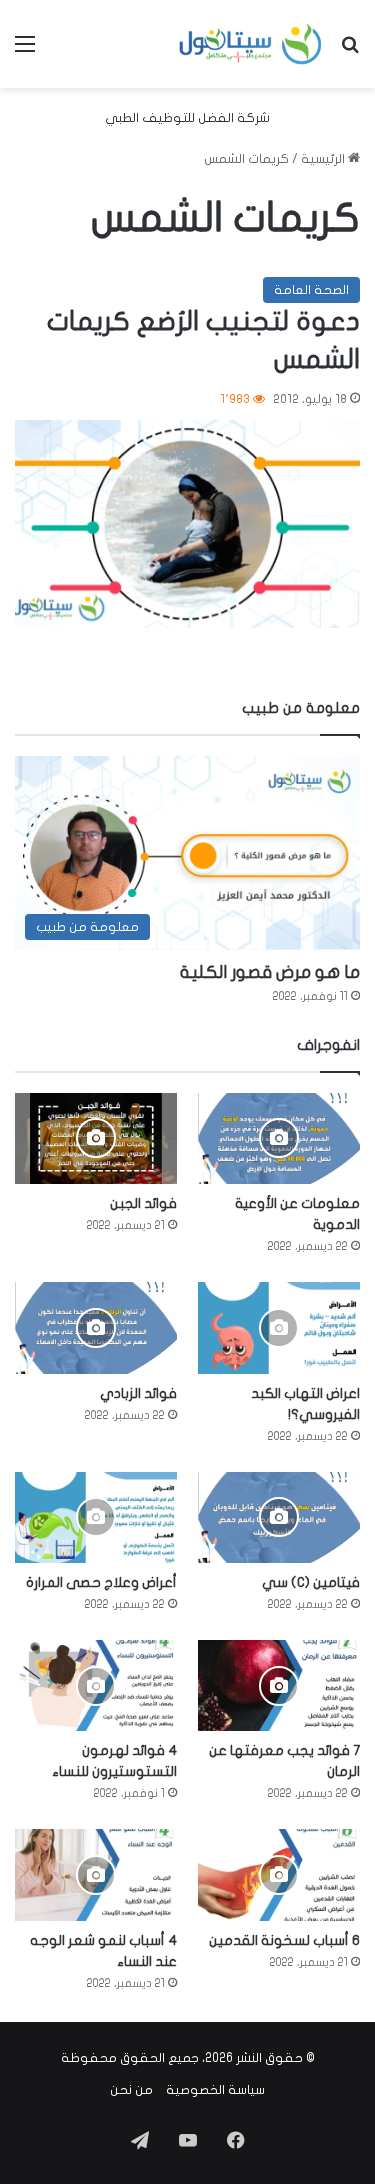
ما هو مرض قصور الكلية (270, 972)
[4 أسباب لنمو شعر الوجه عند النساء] (96, 1874)
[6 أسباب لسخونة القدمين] (279, 1874)
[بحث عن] (350, 51)
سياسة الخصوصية (215, 2090)
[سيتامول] (251, 44)
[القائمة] (25, 51)
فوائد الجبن (143, 1203)
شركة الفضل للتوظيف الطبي (187, 118)
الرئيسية (324, 159)
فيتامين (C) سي (311, 1582)
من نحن (131, 2090)
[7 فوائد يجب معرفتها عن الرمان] (279, 1685)
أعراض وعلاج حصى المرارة (101, 1582)
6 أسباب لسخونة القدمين (284, 1940)
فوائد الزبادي (138, 1393)
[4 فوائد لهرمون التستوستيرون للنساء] (96, 1685)
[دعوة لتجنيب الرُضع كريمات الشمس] (187, 524)
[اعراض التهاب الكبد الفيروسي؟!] (279, 1327)
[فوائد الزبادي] (96, 1327)
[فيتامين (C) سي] (279, 1517)
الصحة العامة (311, 290)
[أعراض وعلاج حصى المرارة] (96, 1517)
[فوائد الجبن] (96, 1138)
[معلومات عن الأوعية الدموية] (279, 1138)
